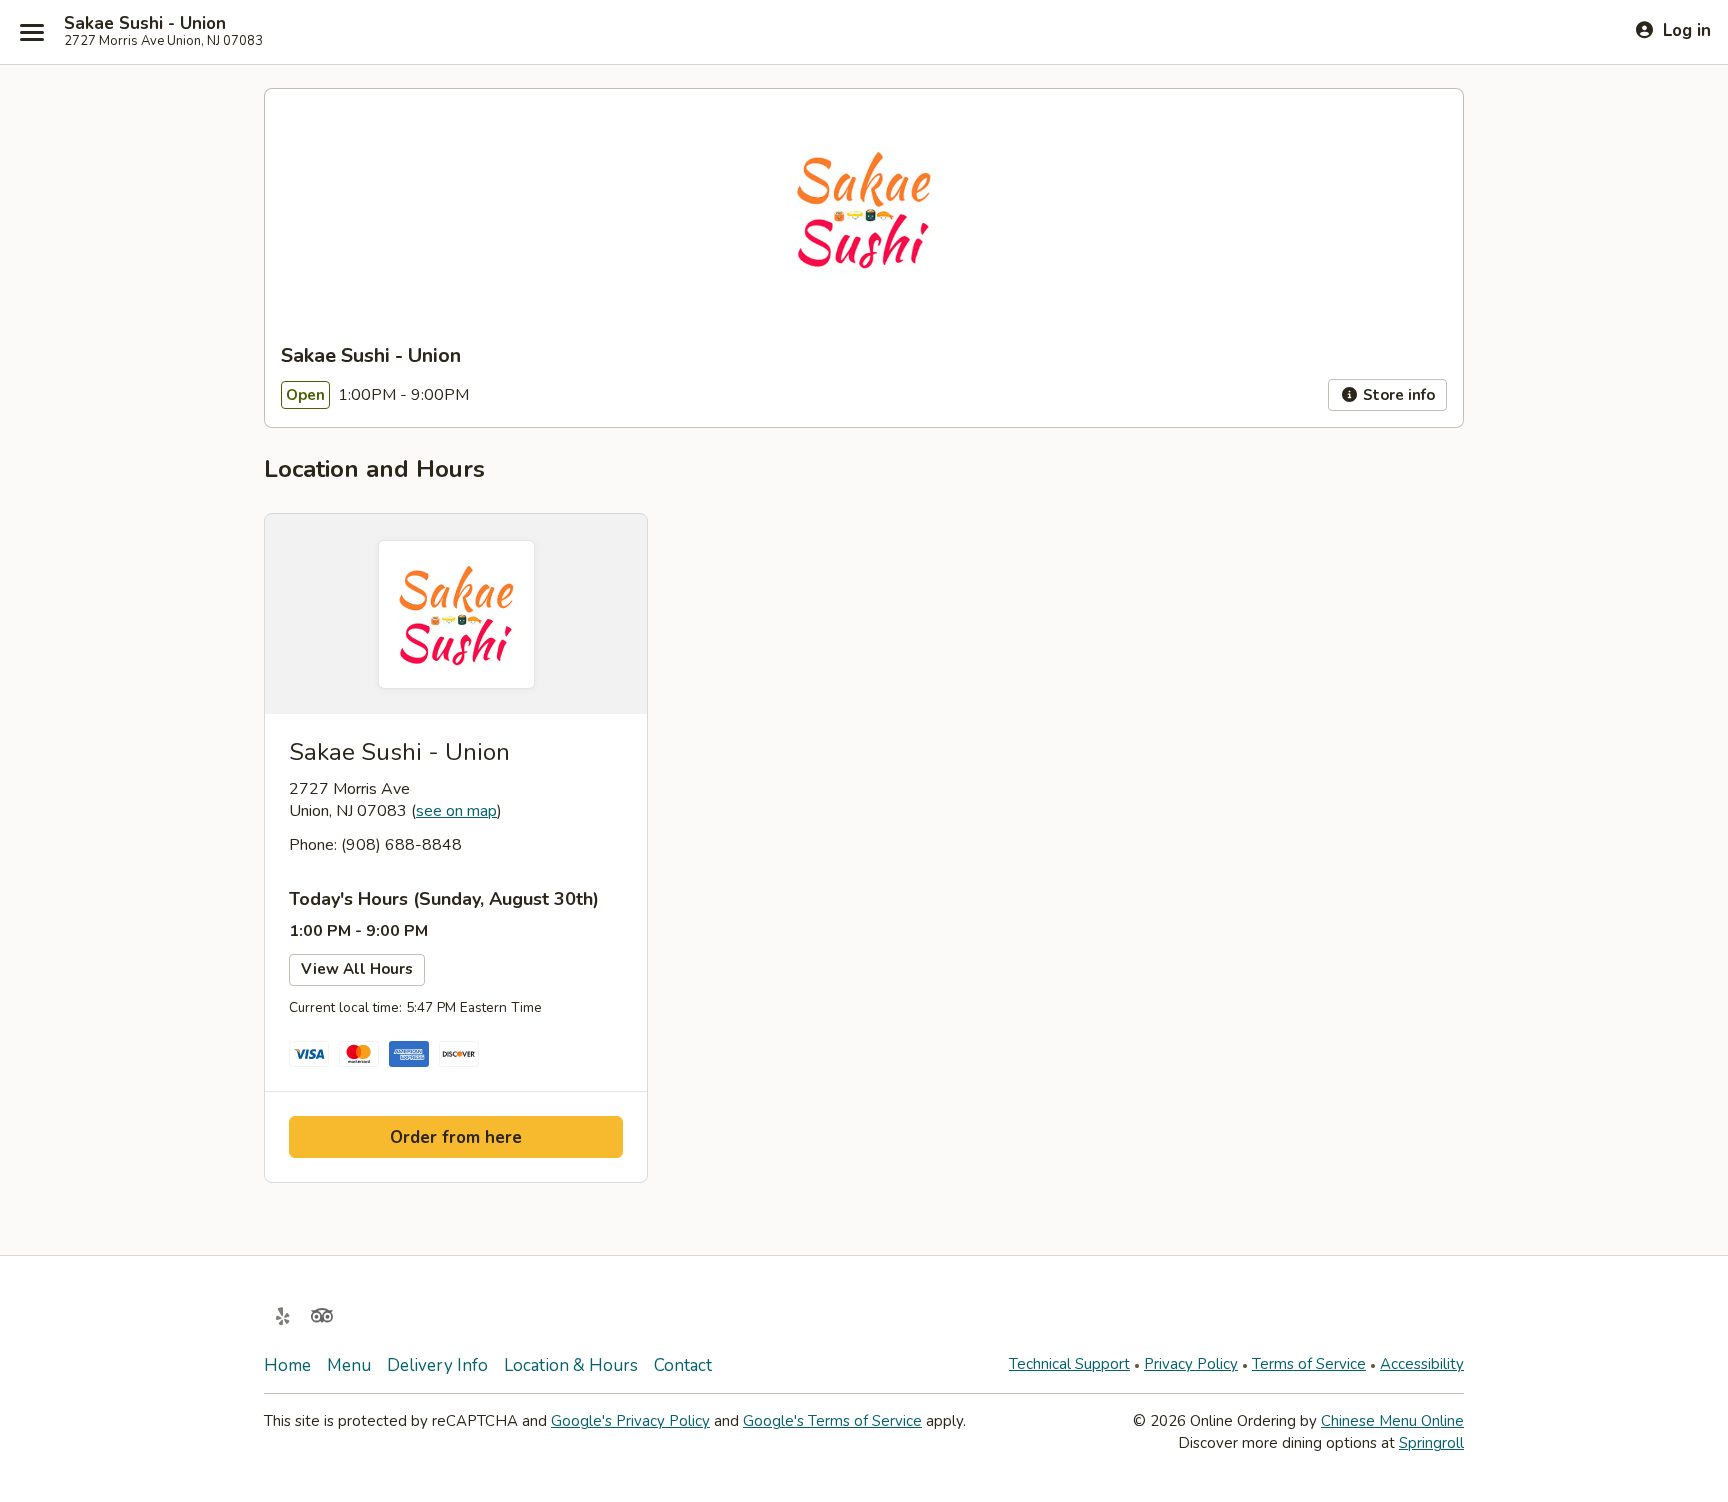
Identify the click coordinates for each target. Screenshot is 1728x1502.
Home (287, 1365)
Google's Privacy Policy (630, 1421)
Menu (349, 1365)
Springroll (1431, 1443)
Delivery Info (437, 1365)
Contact (683, 1365)
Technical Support (1069, 1364)
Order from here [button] (456, 1137)
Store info (1397, 395)
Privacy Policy (1191, 1364)
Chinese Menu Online (1392, 1421)
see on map (456, 811)
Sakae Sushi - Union (145, 24)
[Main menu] (32, 32)
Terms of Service (1309, 1364)
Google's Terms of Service (832, 1421)
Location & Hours (571, 1365)
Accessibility (1422, 1364)
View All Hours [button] (357, 969)
